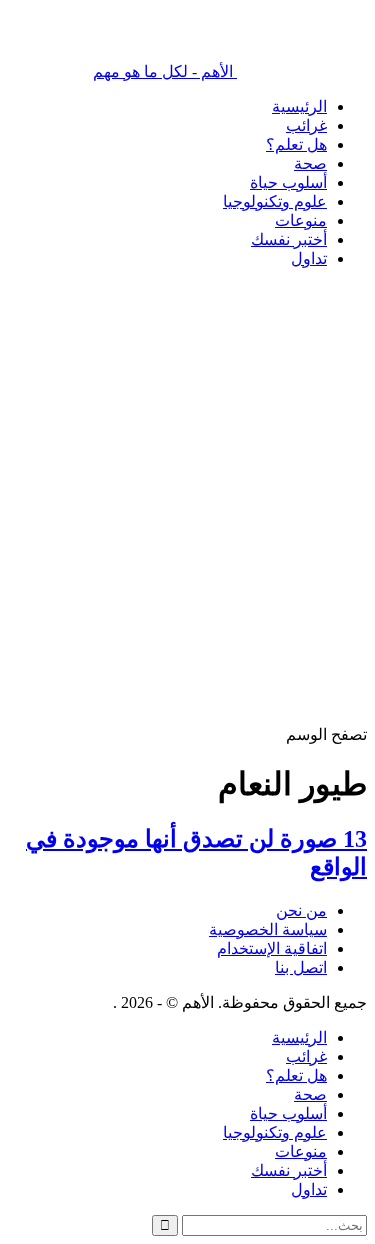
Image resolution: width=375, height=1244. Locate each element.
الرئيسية (299, 106)
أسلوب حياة (288, 182)
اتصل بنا (301, 967)
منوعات (301, 220)
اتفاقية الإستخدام (272, 948)
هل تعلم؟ (296, 144)
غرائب (306, 125)
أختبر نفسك (289, 239)
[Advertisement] (187, 536)
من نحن (301, 910)
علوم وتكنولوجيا (275, 201)
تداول (309, 258)
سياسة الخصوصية (268, 929)
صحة (310, 163)
